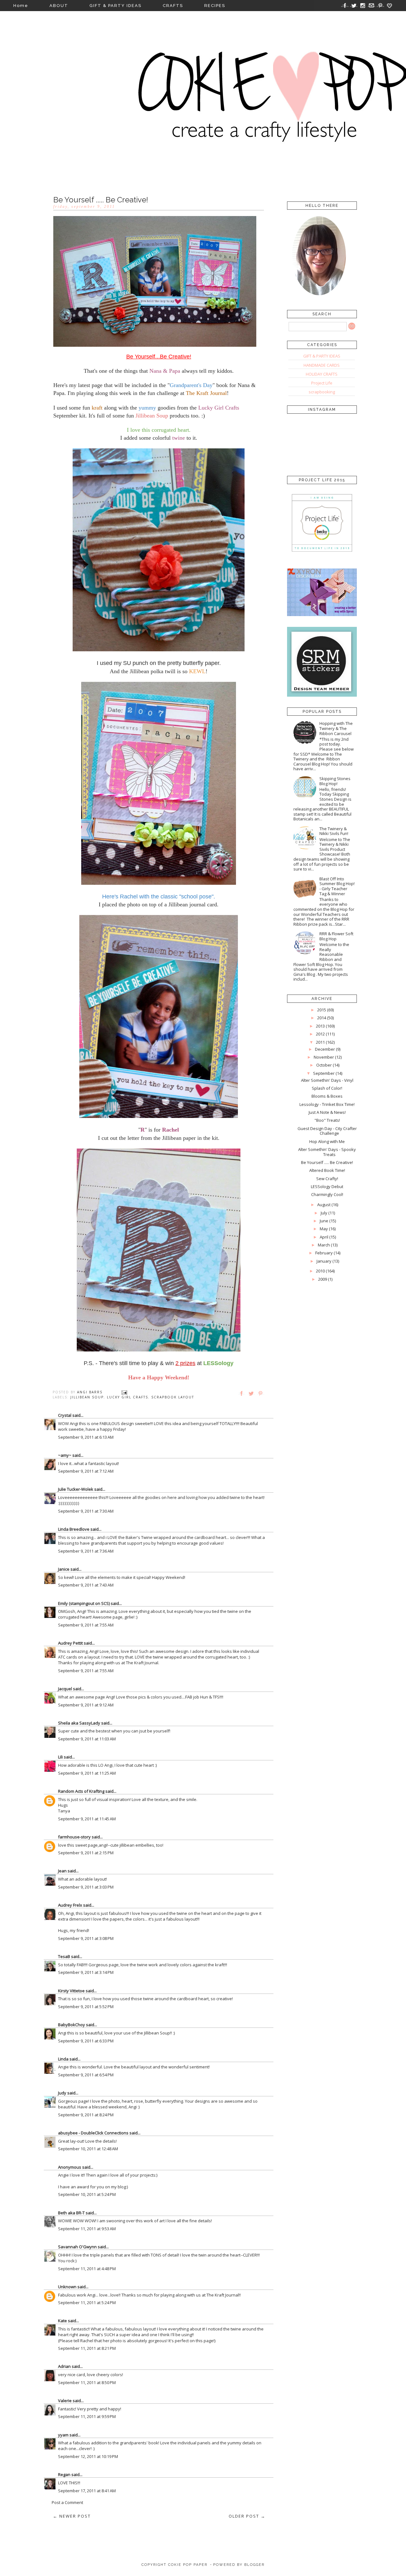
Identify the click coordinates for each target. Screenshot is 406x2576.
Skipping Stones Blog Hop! (335, 781)
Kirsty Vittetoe (71, 1991)
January (324, 1261)
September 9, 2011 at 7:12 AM (86, 1471)
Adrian (64, 2366)
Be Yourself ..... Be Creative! (327, 1162)
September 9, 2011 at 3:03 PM (86, 1887)
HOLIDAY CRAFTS (322, 374)
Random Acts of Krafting (81, 1791)
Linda (63, 2059)
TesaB (64, 1956)
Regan (64, 2474)
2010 (320, 1271)
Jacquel (65, 1689)
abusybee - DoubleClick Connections (93, 2133)
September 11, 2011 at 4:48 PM (87, 2269)
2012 (320, 1034)
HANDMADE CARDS (322, 365)
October (324, 1065)
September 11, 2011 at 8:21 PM (87, 2348)
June (324, 1221)
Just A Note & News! (327, 1112)
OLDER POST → (247, 2516)
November (324, 1057)
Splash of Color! (327, 1088)
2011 (320, 1042)
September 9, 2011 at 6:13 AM (86, 1437)
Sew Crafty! (327, 1179)
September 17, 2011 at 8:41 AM (87, 2491)
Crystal (65, 1415)
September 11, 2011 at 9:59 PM (87, 2416)
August (324, 1205)
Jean (62, 1871)
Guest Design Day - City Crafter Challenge (327, 1131)
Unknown (67, 2287)
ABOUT (59, 6)
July (324, 1213)
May (324, 1229)
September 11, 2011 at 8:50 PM (87, 2382)
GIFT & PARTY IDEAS (115, 6)
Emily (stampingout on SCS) (84, 1603)
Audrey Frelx (70, 1905)
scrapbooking (322, 392)
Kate (62, 2321)
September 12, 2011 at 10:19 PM (88, 2456)
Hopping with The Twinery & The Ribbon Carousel (336, 728)
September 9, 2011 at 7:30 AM (86, 1511)
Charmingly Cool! (327, 1194)
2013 (320, 1026)
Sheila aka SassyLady (79, 1723)
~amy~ (65, 1455)
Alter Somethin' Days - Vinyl (327, 1080)
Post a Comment (67, 2502)
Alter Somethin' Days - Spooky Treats (327, 1152)
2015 (322, 1010)
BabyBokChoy (72, 2025)
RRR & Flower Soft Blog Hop (336, 936)
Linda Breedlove (74, 1529)
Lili (60, 1757)
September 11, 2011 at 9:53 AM (87, 2229)
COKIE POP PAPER (188, 2565)
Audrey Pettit (70, 1643)
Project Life (322, 383)
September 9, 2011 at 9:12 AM (86, 1705)
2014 (322, 1018)
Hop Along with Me (327, 1141)
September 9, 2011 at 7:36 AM (86, 1551)
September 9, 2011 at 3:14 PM (86, 1972)
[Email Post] (124, 1392)
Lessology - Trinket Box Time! (327, 1104)
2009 (323, 1279)
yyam (63, 2435)
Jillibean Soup (87, 1397)
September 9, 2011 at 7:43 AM (86, 1585)
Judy (62, 2093)
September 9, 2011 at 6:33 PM (86, 2041)
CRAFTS (173, 6)
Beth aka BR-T (71, 2213)
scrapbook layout (173, 1397)
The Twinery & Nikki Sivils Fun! (334, 831)
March (324, 1245)
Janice (64, 1569)
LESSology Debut (327, 1186)
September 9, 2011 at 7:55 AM (86, 1625)
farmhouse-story (74, 1837)
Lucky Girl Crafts (128, 1397)
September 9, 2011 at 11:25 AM (87, 1773)
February (324, 1253)
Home (21, 6)
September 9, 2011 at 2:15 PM (86, 1853)
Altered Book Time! (327, 1170)
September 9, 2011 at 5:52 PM (86, 2007)
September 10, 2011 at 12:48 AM (88, 2149)
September (324, 1073)
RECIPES (215, 6)
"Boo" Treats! (327, 1120)
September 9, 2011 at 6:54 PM (86, 2075)
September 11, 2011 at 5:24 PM (87, 2303)
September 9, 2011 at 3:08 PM (86, 1938)
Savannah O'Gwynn (77, 2247)
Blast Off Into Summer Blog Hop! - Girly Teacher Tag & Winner (337, 886)
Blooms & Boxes (327, 1096)
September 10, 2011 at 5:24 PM (87, 2194)
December (325, 1049)
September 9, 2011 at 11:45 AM (87, 1819)
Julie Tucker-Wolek (76, 1489)
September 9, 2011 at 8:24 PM (86, 2115)
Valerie (65, 2401)
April (324, 1237)
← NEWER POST (72, 2516)
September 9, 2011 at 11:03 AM (87, 1739)
